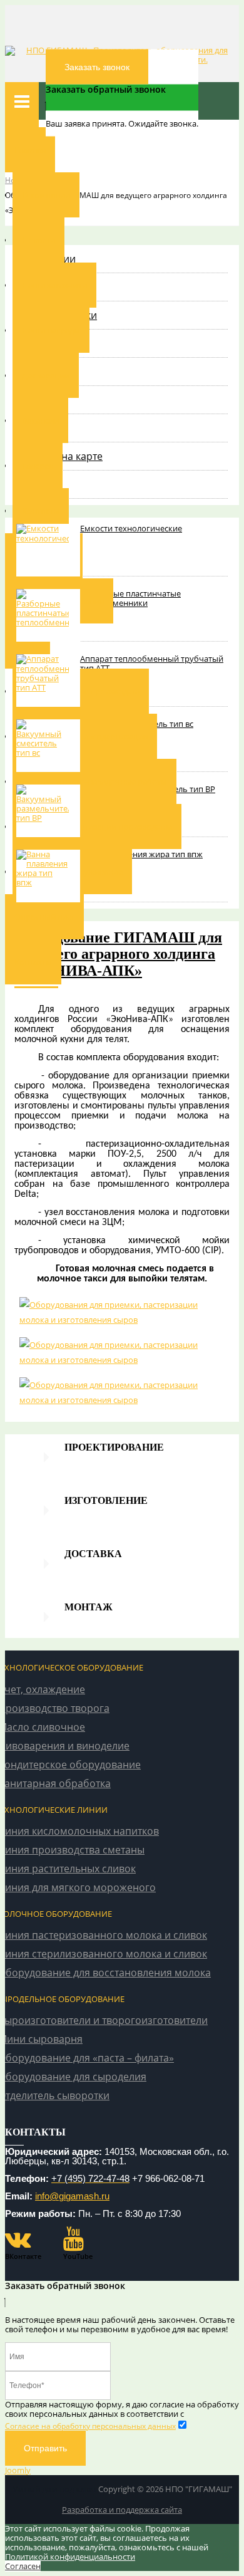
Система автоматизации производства (97, 827)
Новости (38, 240)
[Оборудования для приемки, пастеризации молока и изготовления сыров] (122, 1312)
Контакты (41, 511)
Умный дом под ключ (54, 2489)
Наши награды (51, 330)
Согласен (23, 2566)
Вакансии (40, 420)
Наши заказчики (54, 285)
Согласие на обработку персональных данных (90, 2426)
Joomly (18, 2470)
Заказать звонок (97, 67)
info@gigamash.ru (72, 2196)
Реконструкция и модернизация (85, 736)
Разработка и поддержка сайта (122, 2510)
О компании (46, 195)
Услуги (28, 646)
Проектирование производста (81, 691)
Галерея (38, 466)
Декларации (46, 375)
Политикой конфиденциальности (70, 2557)
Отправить (45, 2448)
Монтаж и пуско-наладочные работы (94, 781)
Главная (30, 150)
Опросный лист (44, 917)
